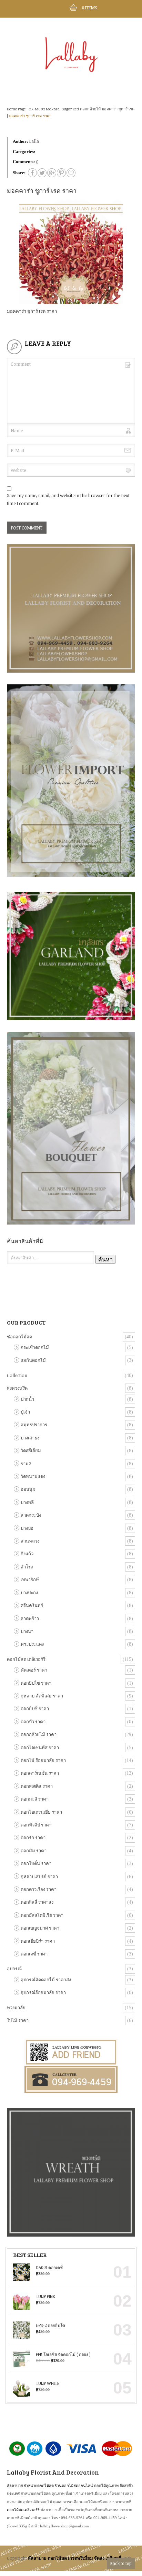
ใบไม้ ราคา (18, 2020)
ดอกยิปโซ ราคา (36, 1683)
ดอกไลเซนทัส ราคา (40, 1747)
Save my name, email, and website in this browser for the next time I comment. (68, 499)
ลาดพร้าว (30, 1618)
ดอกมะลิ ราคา (35, 1799)
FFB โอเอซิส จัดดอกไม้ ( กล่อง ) (63, 2354)
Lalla (34, 141)
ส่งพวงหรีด (17, 1388)
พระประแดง (32, 1644)
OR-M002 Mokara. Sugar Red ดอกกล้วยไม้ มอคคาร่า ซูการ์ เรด (82, 109)
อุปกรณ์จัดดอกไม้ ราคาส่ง (46, 1980)
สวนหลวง (30, 1541)
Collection (17, 1375)
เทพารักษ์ (30, 1579)
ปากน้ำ (27, 1399)
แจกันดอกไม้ (33, 1360)
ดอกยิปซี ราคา (35, 1708)
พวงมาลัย (16, 2008)
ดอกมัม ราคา (34, 1851)
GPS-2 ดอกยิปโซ (50, 2325)
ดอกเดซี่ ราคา (34, 1954)
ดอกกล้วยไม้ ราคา (39, 1734)
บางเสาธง (30, 1438)
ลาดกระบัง (31, 1515)
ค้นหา (105, 1259)
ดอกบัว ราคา (33, 1722)
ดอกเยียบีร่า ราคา (38, 1941)
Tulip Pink (45, 2296)
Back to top (121, 2563)
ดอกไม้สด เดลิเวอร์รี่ (26, 1659)
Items (89, 8)
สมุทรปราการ (34, 1425)
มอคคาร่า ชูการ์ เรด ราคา (30, 116)
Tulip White (48, 2383)
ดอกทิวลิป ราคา (36, 1825)
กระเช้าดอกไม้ (35, 1347)
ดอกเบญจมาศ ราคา (40, 1928)
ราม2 (26, 1464)
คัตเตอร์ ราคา (34, 1670)
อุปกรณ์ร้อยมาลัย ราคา (43, 1992)
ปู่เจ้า (25, 1412)
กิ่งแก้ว (27, 1554)
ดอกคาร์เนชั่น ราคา (40, 1773)
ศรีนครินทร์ (32, 1605)
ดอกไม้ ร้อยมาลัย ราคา (43, 1760)
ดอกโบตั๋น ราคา (36, 1863)
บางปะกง (29, 1593)
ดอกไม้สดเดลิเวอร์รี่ (23, 2510)
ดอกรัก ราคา (33, 1837)
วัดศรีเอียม (31, 1450)
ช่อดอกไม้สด (19, 1337)
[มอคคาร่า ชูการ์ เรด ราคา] (71, 173)
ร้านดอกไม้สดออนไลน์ (74, 2485)
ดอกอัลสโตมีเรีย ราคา (42, 1915)
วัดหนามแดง (33, 1476)
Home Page (16, 109)
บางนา (27, 1631)
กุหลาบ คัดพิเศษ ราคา (42, 1696)
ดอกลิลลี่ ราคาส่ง (37, 1902)
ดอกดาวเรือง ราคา (39, 1889)
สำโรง (27, 1567)
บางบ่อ (27, 1528)
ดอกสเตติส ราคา (37, 1786)
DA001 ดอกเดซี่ (49, 2267)
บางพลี (27, 1502)
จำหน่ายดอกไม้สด (39, 2485)
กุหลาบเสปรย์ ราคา (39, 1876)
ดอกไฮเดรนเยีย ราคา (41, 1812)
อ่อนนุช (28, 1489)
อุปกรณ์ (14, 1969)
